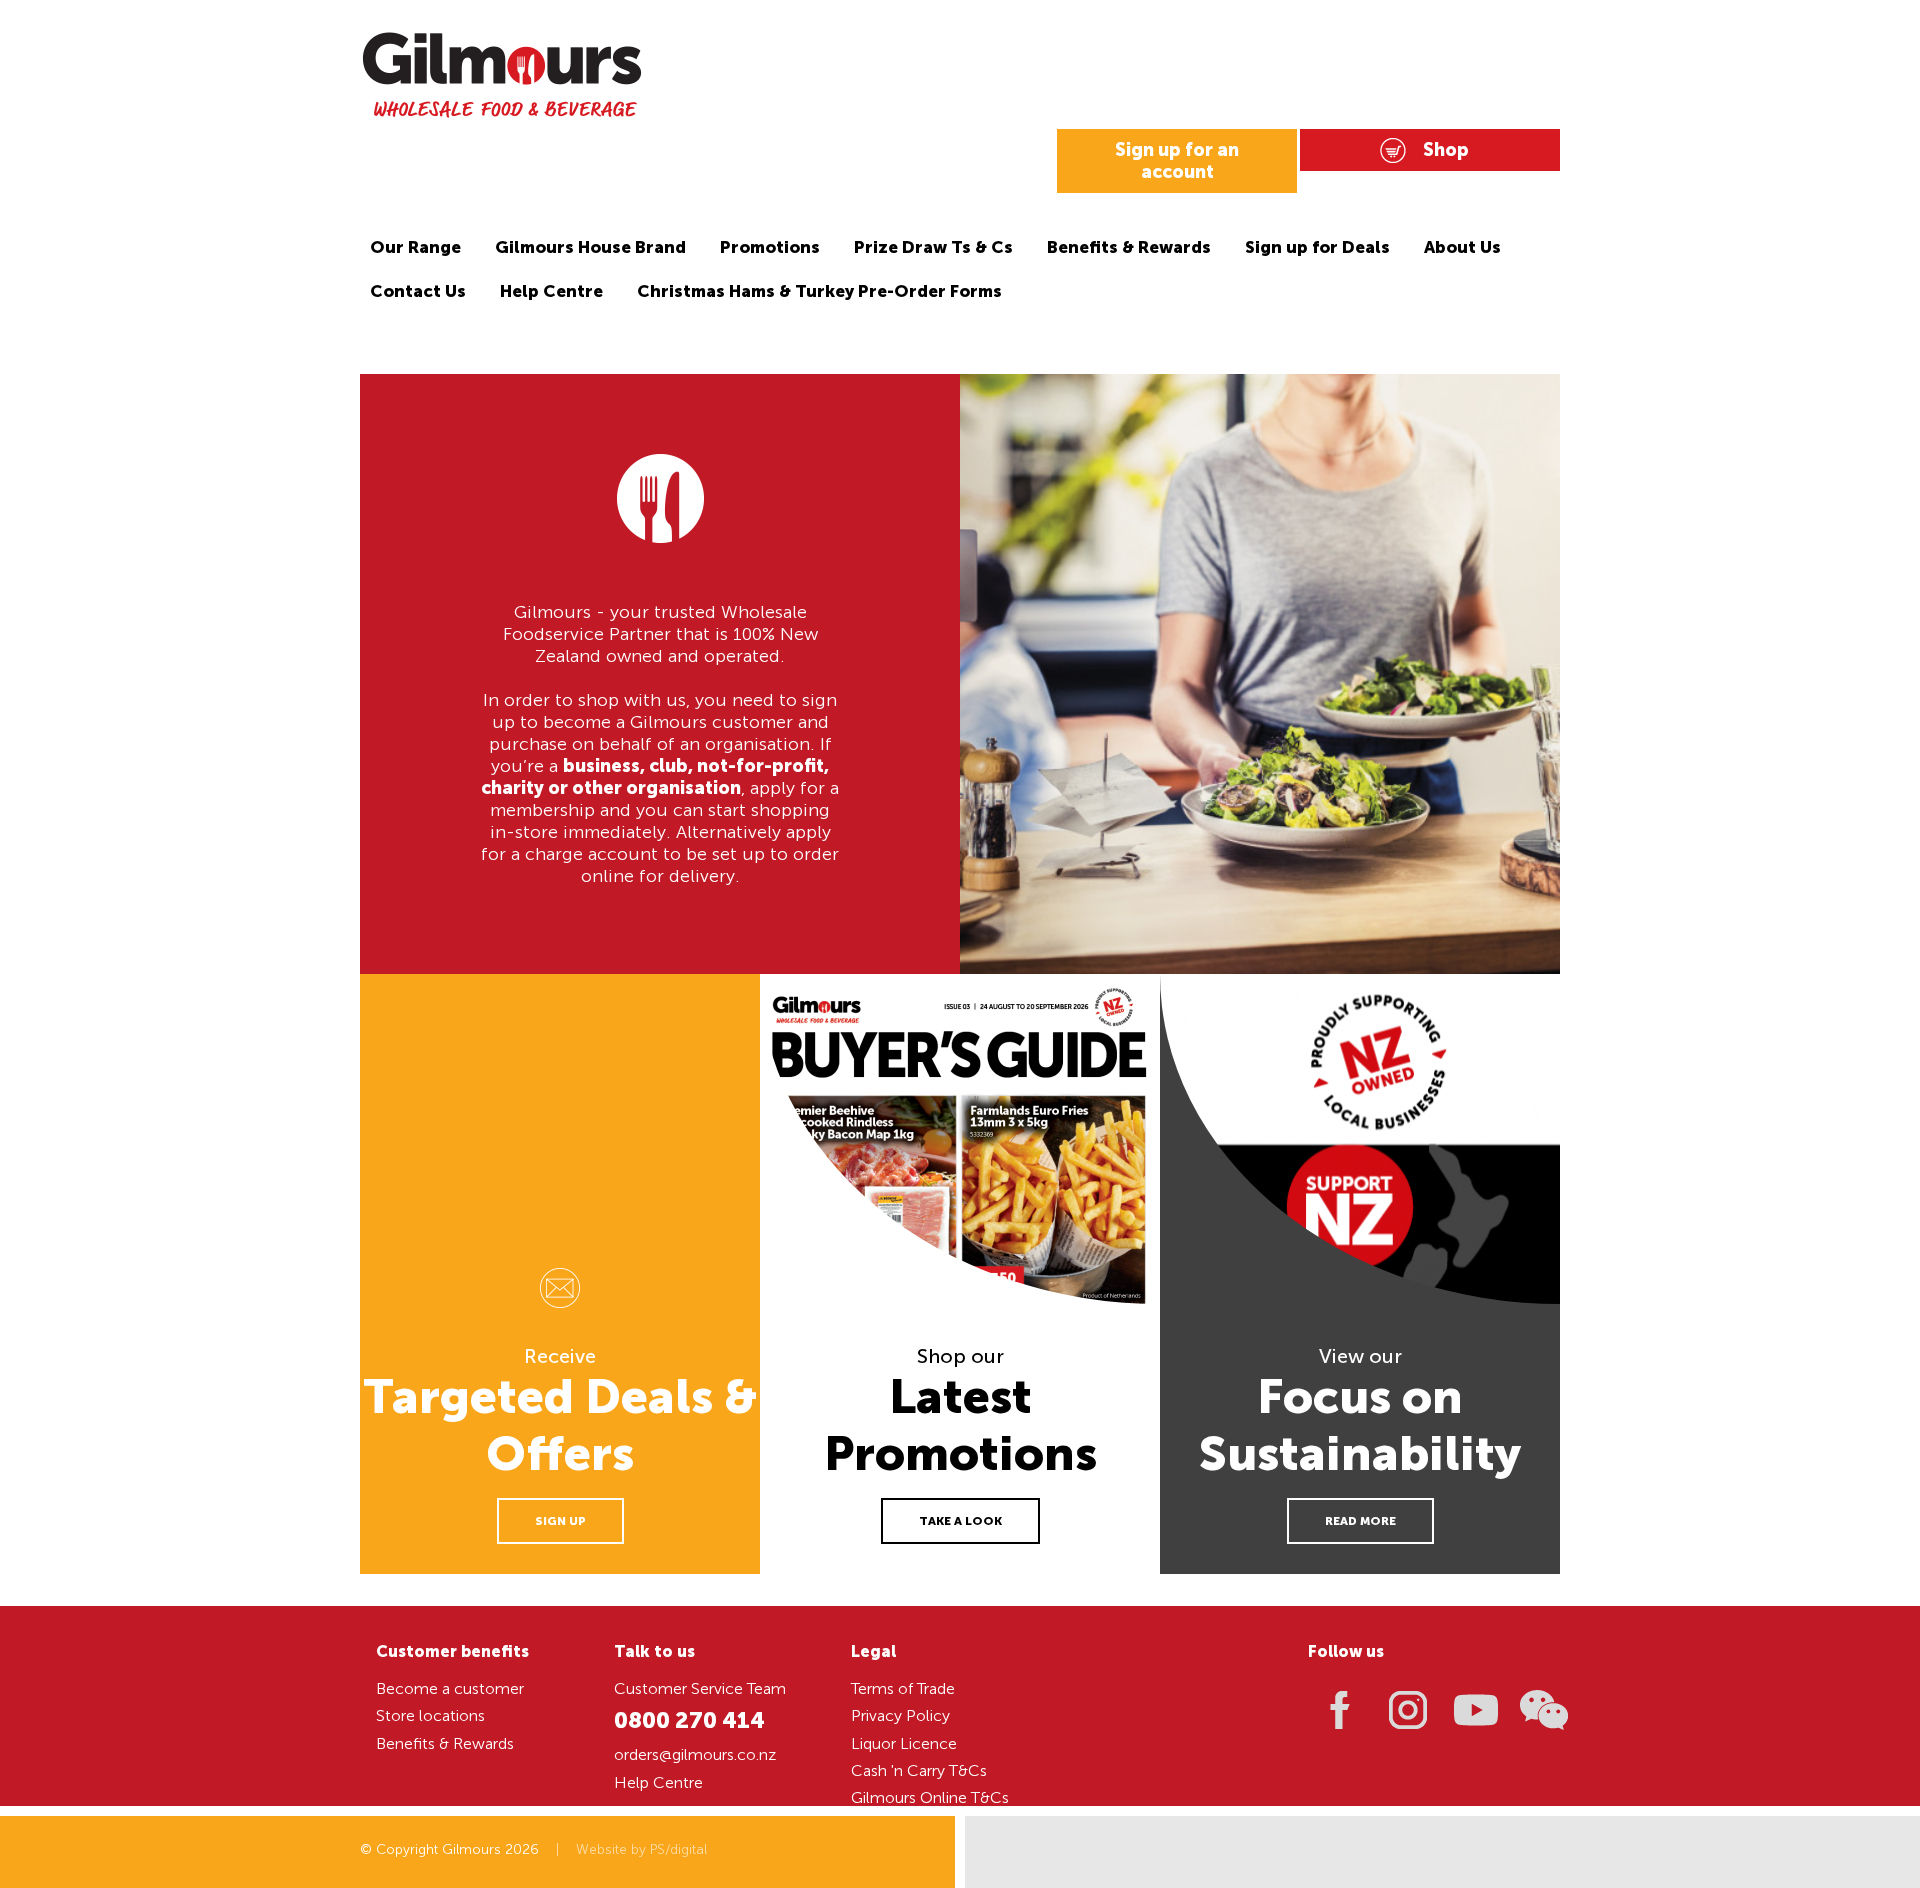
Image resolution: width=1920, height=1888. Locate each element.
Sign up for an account (1177, 161)
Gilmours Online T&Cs (930, 1797)
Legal (873, 1651)
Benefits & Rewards (1129, 247)
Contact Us (418, 291)
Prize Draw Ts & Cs (933, 247)
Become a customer (450, 1688)
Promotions (770, 247)
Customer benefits (452, 1651)
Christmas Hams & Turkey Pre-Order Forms (819, 291)
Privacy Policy (900, 1715)
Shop (1446, 150)
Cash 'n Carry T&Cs (919, 1770)
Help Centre (551, 291)
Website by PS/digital (641, 1849)
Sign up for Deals (1317, 247)
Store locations (430, 1715)
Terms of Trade (903, 1688)
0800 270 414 (689, 1720)
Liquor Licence (904, 1743)
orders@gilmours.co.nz (695, 1754)
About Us (1462, 247)
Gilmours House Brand (590, 247)
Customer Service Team (700, 1688)
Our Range (415, 247)
